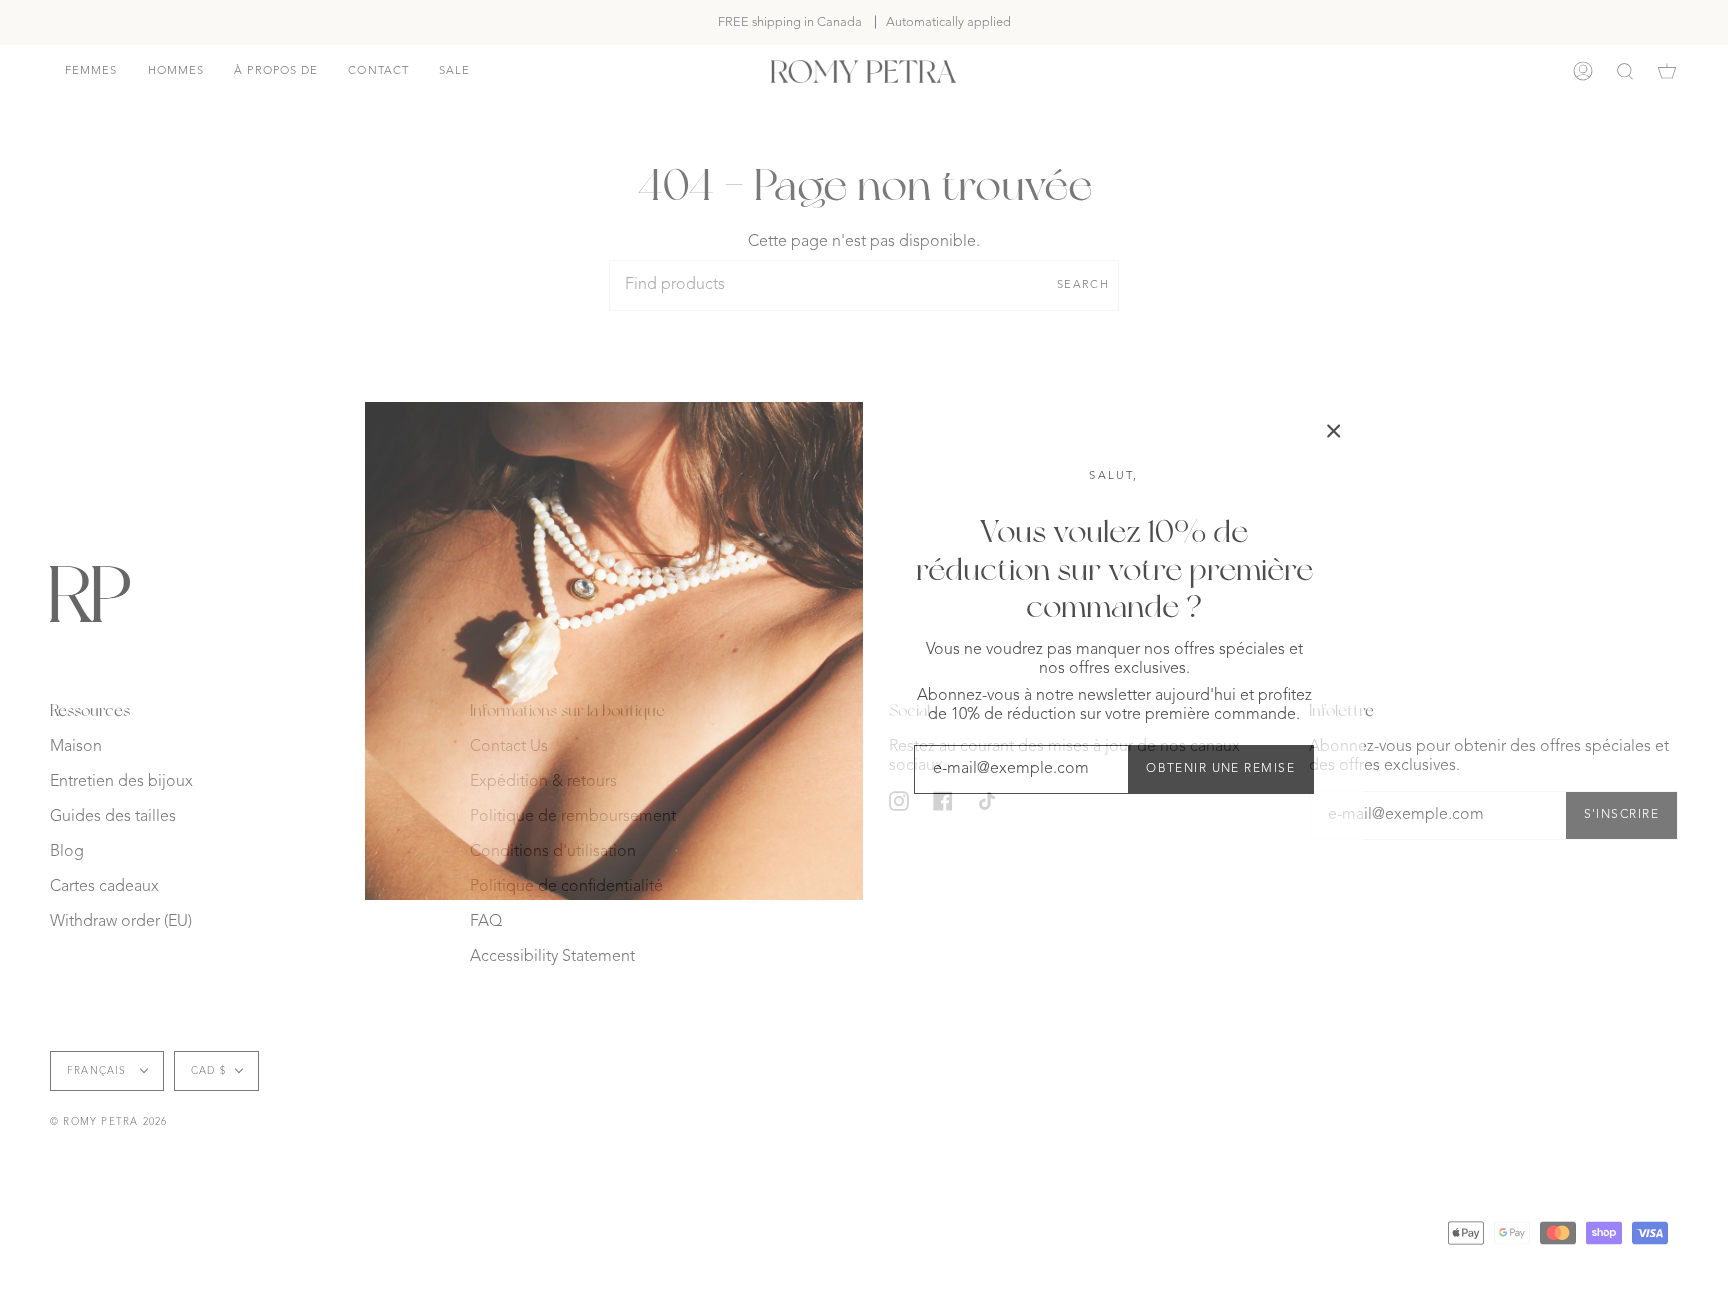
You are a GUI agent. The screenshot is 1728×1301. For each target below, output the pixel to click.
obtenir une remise (1220, 769)
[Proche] (1334, 431)
